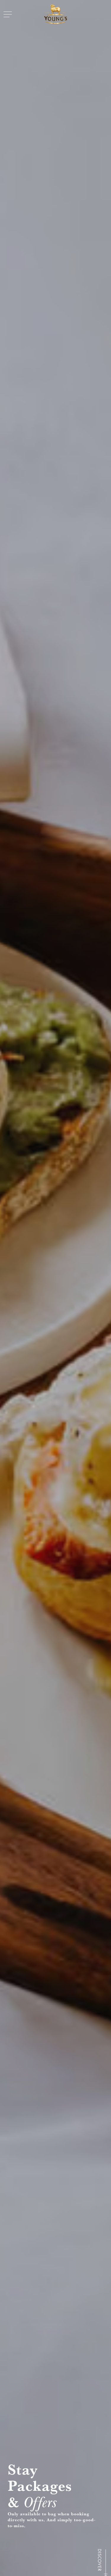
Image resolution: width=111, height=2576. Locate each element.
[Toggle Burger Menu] (8, 14)
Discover (99, 2560)
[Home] (56, 14)
